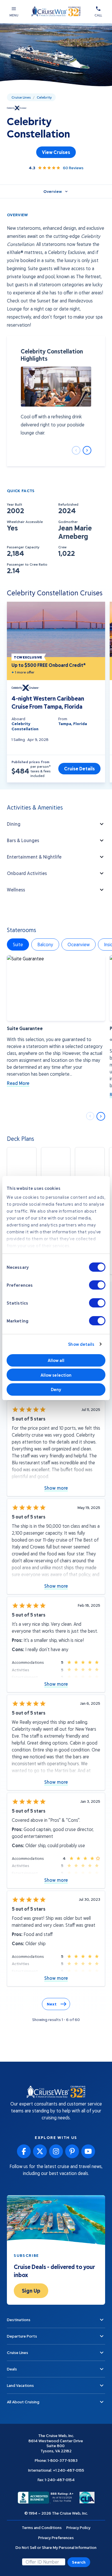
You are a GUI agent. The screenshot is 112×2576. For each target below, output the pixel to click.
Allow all (56, 1360)
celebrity (44, 97)
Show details (81, 1344)
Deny (56, 1389)
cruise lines (21, 97)
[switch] (97, 1285)
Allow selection (56, 1375)
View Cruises (56, 152)
